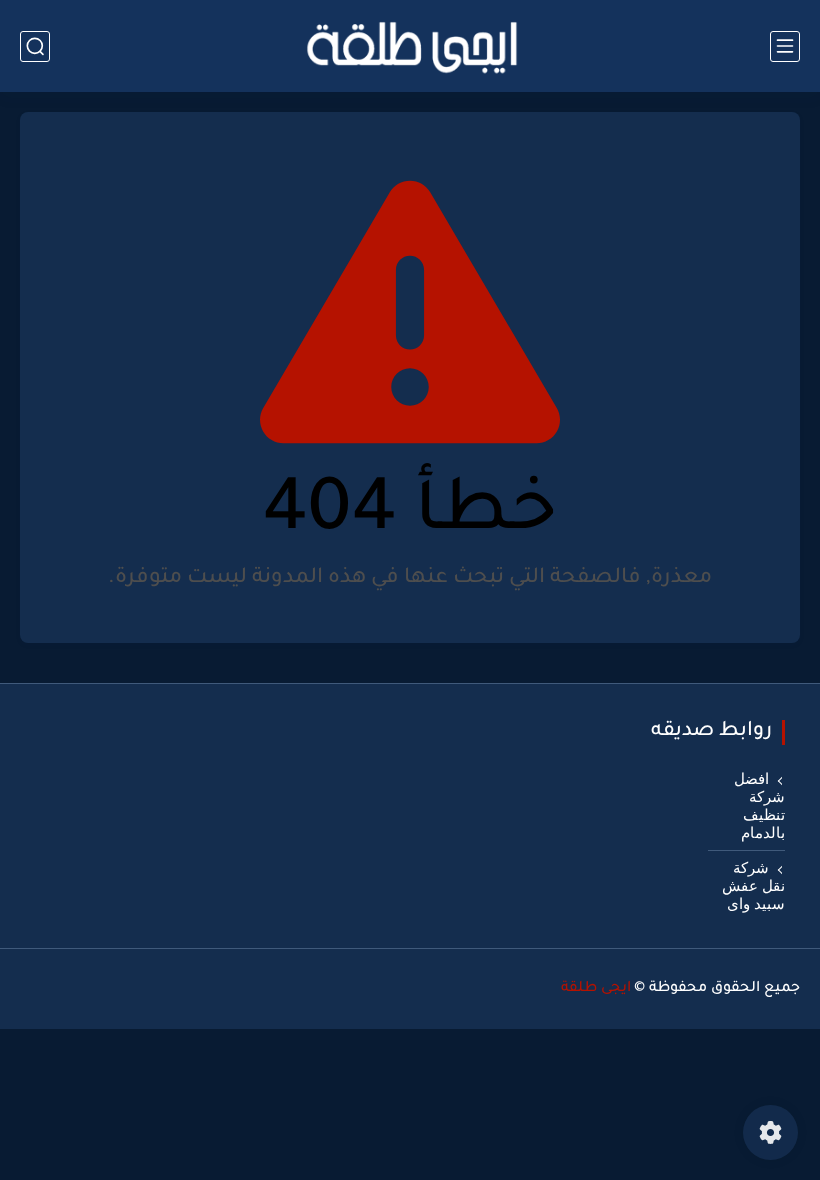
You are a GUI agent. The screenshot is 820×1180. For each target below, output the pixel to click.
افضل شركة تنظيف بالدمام (759, 806)
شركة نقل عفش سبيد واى (753, 886)
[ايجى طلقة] (410, 46)
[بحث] (35, 46)
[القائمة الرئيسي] (785, 46)
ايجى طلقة (596, 989)
